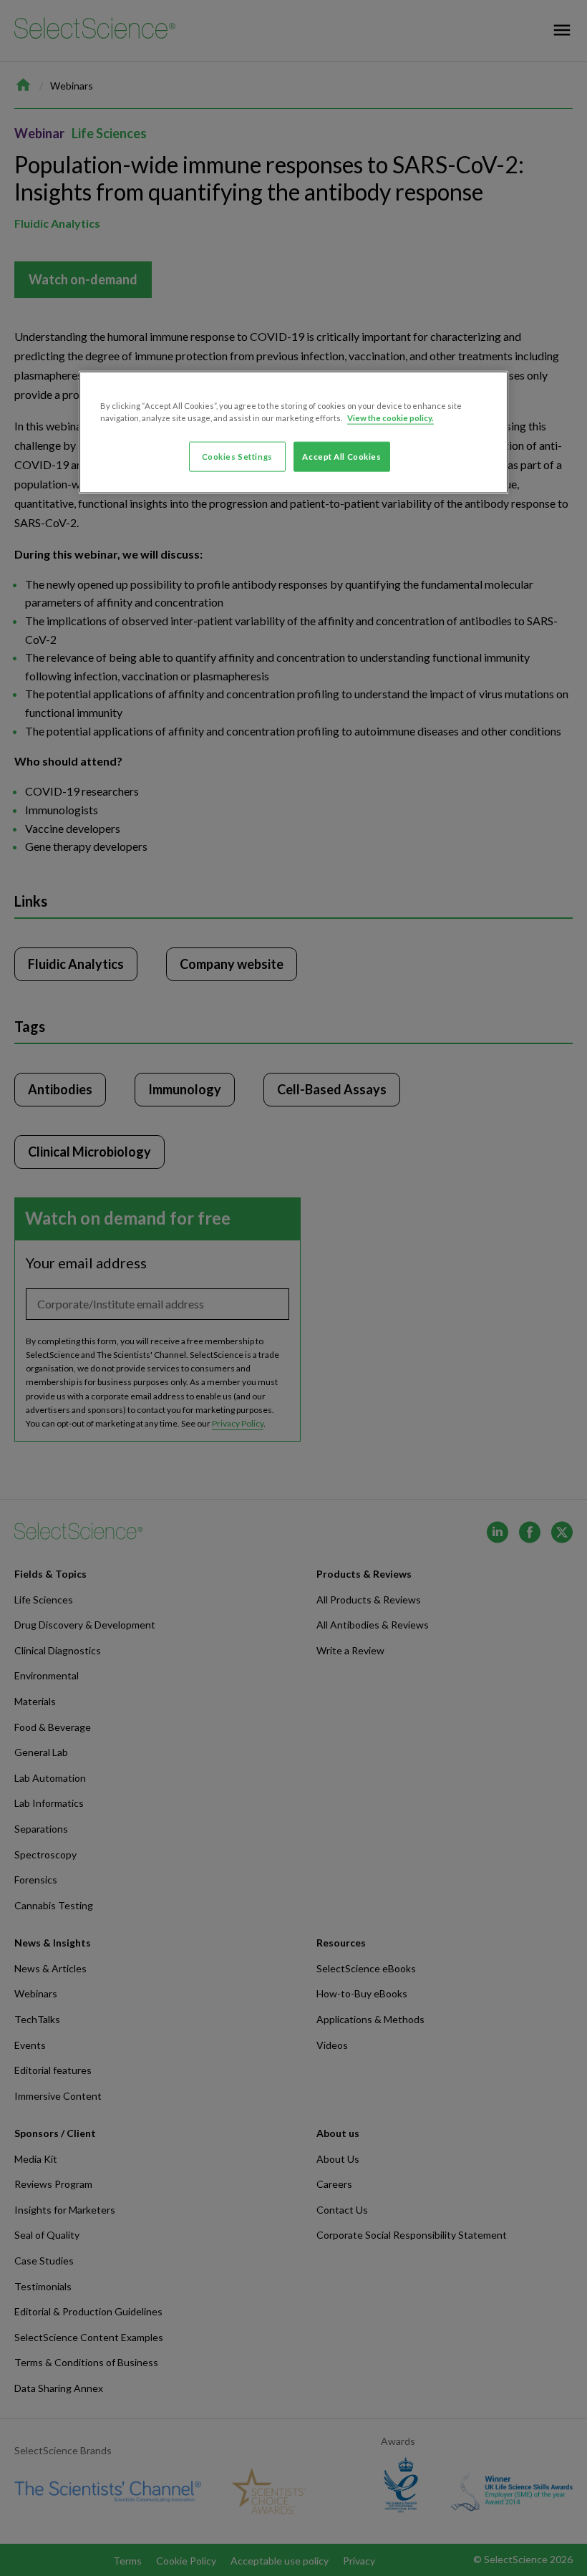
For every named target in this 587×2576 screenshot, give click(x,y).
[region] (293, 432)
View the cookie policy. (390, 417)
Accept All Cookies (341, 456)
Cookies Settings (237, 456)
